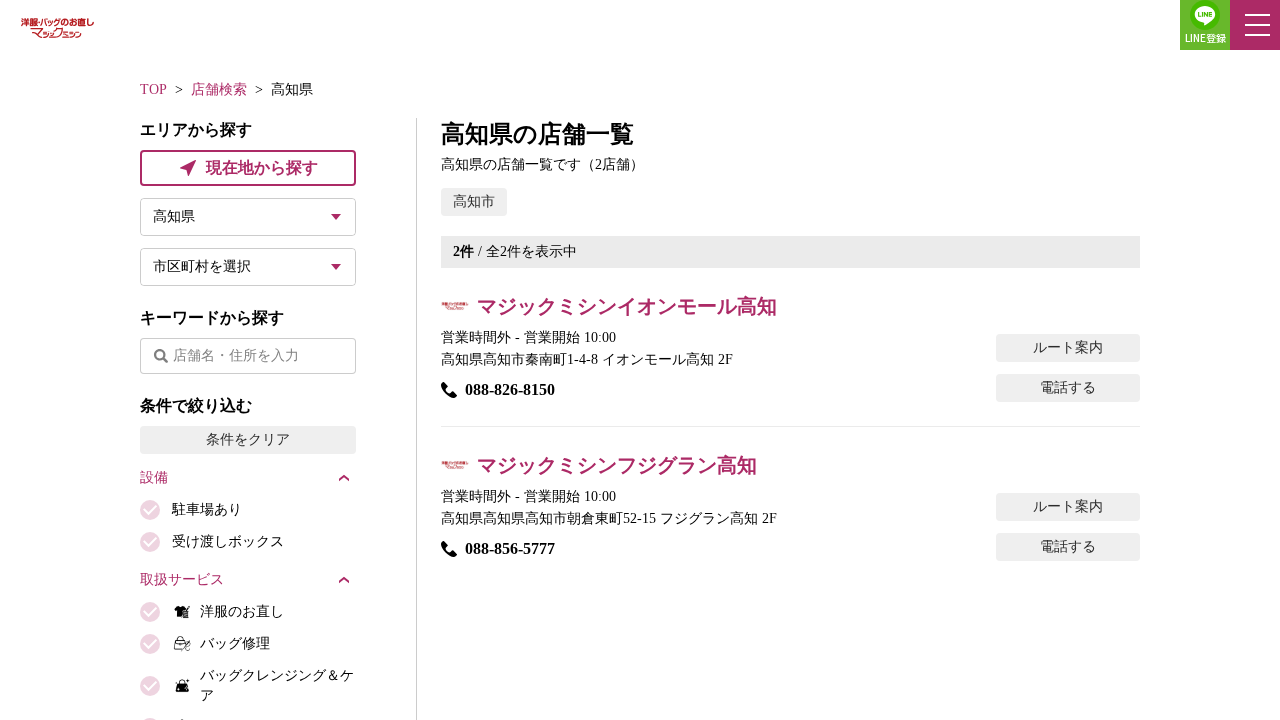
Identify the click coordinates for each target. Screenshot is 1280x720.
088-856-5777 (510, 548)
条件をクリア (248, 439)
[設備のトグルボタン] (344, 478)
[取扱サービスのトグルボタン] (344, 580)
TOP (153, 89)
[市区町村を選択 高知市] (248, 267)
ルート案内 (1068, 347)
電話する (1068, 387)
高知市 (474, 201)
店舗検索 (219, 89)
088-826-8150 (510, 389)
